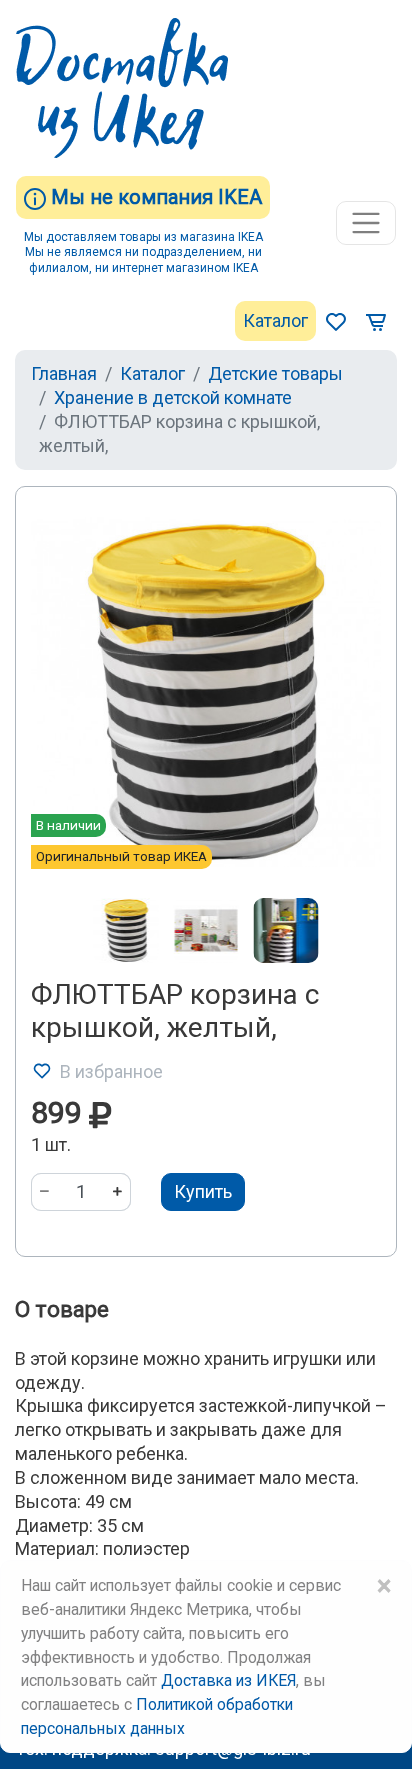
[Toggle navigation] (366, 223)
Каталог (275, 320)
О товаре (62, 1309)
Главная (64, 373)
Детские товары (275, 373)
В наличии (68, 825)
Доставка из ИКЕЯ (228, 1680)
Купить (203, 1191)
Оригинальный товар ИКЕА (121, 856)
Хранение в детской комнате (173, 397)
